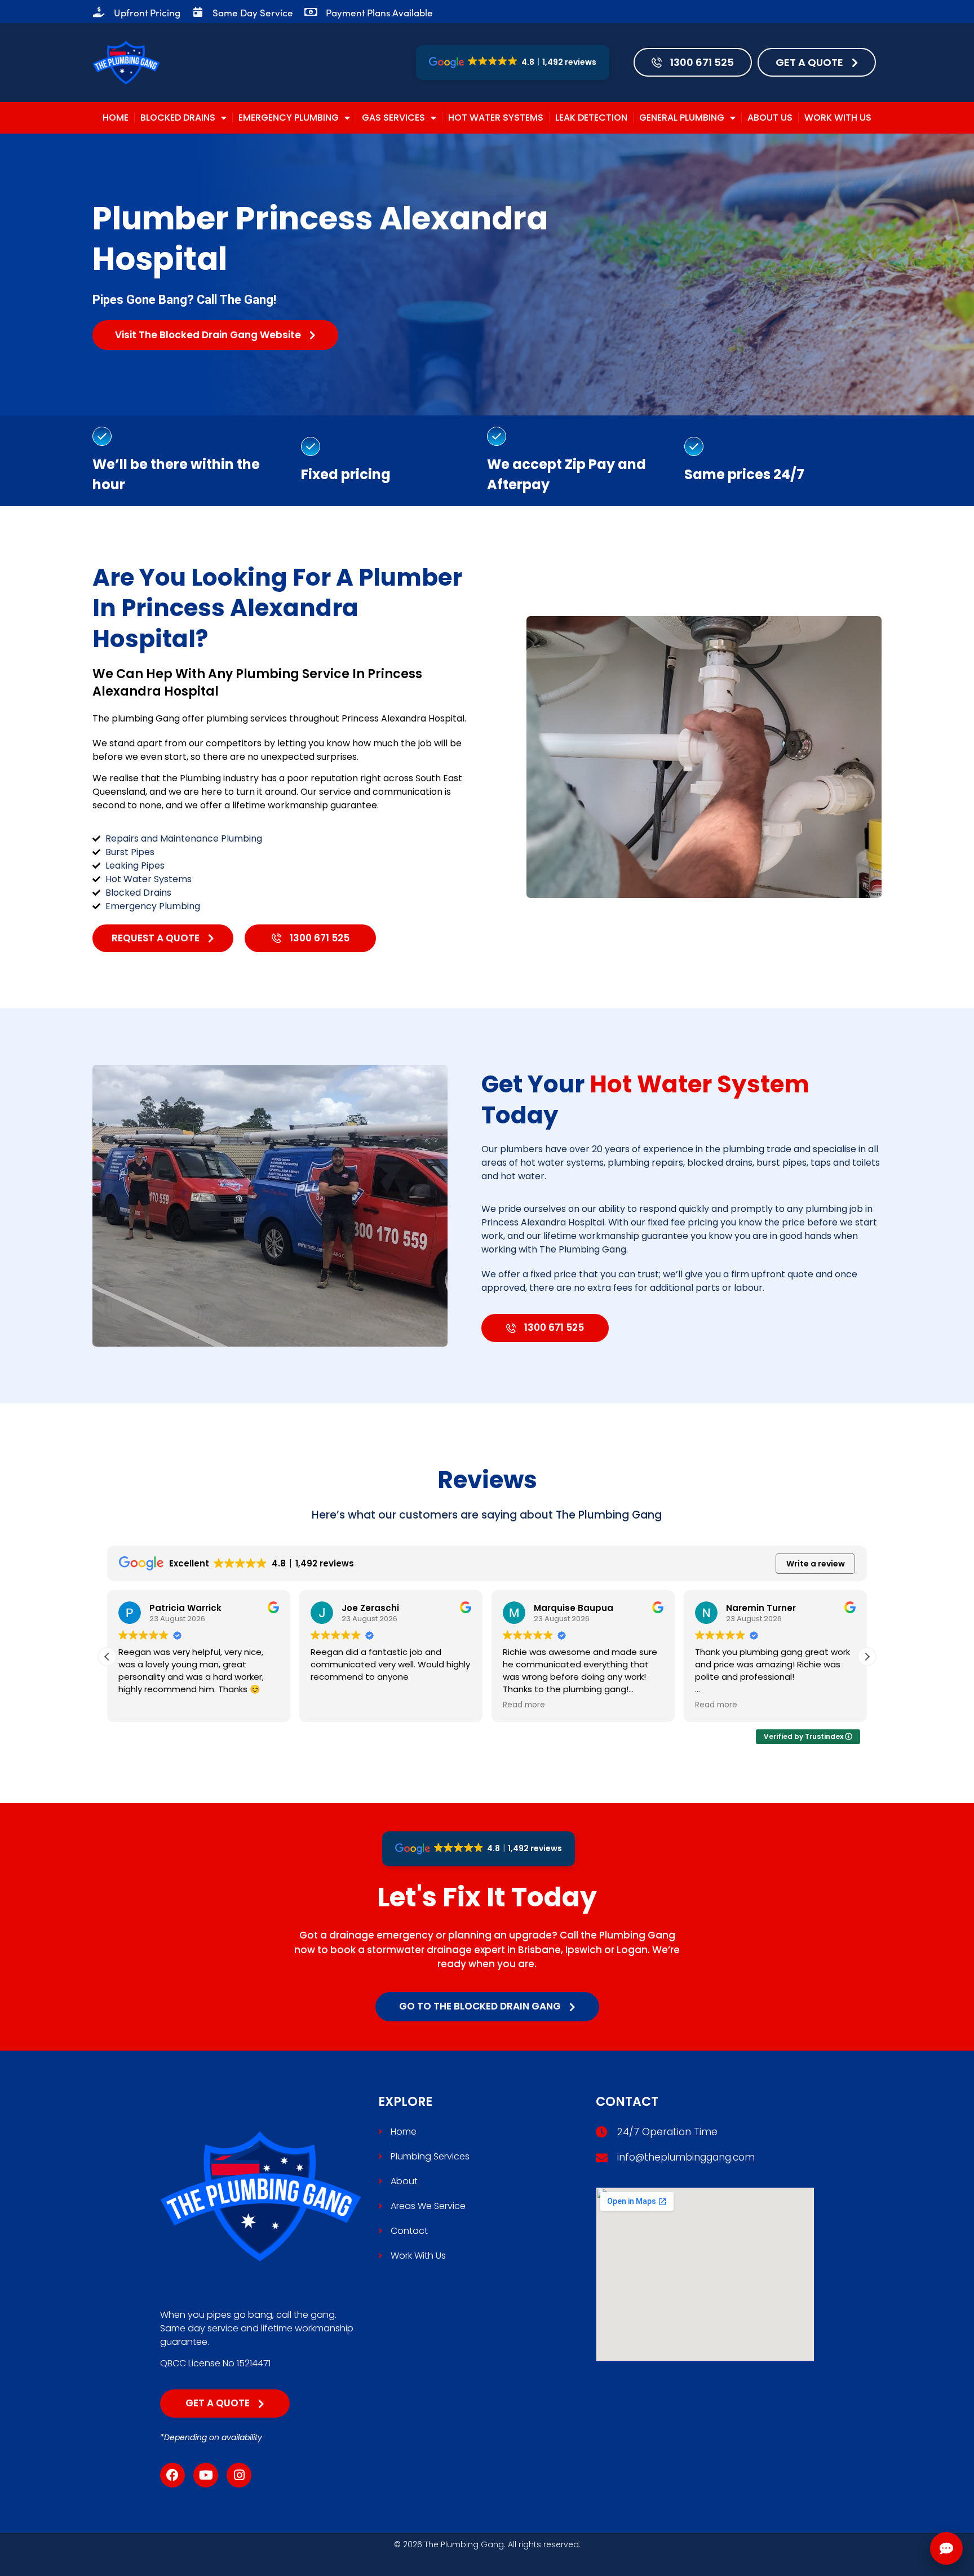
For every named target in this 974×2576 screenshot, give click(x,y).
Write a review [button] (816, 1564)
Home (116, 118)
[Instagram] (239, 2475)
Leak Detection (591, 118)
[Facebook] (172, 2475)
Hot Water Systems (496, 118)
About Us (770, 118)
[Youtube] (206, 2475)
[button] (867, 1657)
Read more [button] (332, 1705)
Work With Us (838, 118)
